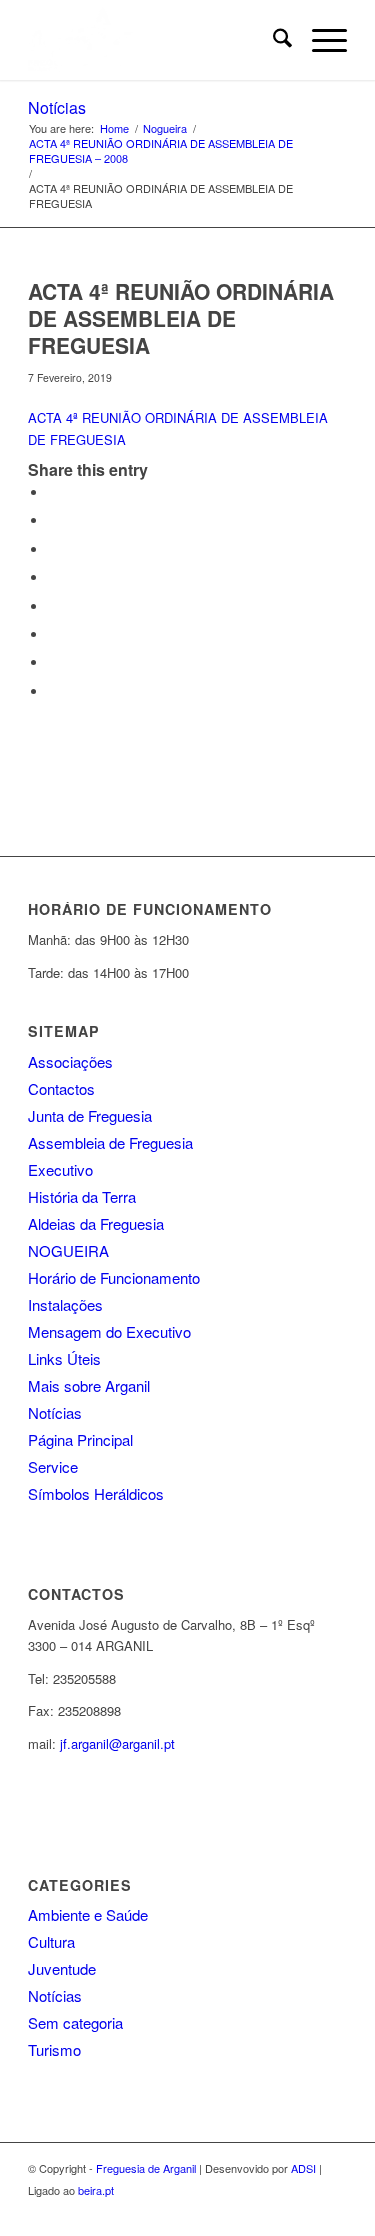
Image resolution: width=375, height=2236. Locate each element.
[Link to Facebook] (332, 2211)
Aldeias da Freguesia (96, 1223)
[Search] (272, 40)
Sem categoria (75, 2022)
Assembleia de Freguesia (110, 1142)
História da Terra (82, 1196)
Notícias (57, 107)
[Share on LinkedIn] (53, 577)
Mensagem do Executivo (109, 1331)
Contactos (61, 1088)
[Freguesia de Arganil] (155, 40)
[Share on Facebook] (53, 492)
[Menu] (319, 40)
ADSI (303, 2168)
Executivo (60, 1169)
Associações (70, 1061)
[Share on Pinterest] (53, 549)
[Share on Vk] (53, 634)
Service (53, 1466)
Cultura (51, 1941)
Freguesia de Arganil (146, 2168)
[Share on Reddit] (53, 662)
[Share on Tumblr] (53, 606)
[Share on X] (53, 520)
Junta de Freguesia (90, 1115)
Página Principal (80, 1439)
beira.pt (96, 2190)
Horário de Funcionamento (114, 1277)
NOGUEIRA (68, 1250)
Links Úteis (64, 1358)
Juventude (62, 1968)
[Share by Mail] (53, 691)
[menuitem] (272, 40)
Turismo (54, 2049)
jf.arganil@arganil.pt (117, 1743)
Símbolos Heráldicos (96, 1493)
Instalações (65, 1304)
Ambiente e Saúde (88, 1914)
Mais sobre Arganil (89, 1385)
